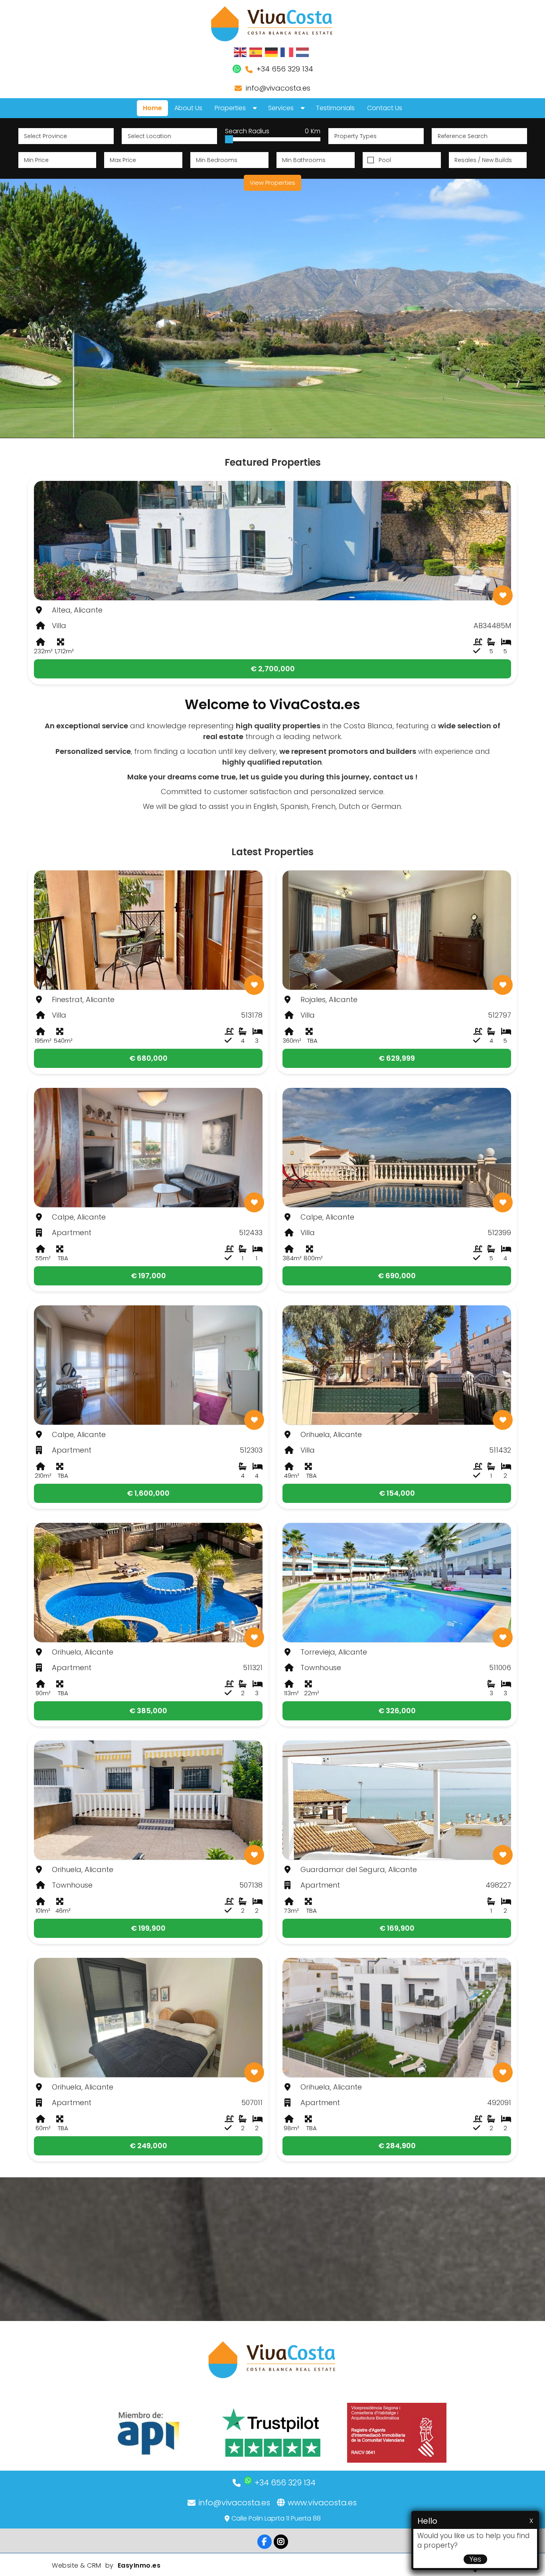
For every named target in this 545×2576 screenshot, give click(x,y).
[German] (272, 52)
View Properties (272, 183)
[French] (287, 52)
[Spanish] (256, 52)
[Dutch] (303, 52)
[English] (241, 52)
